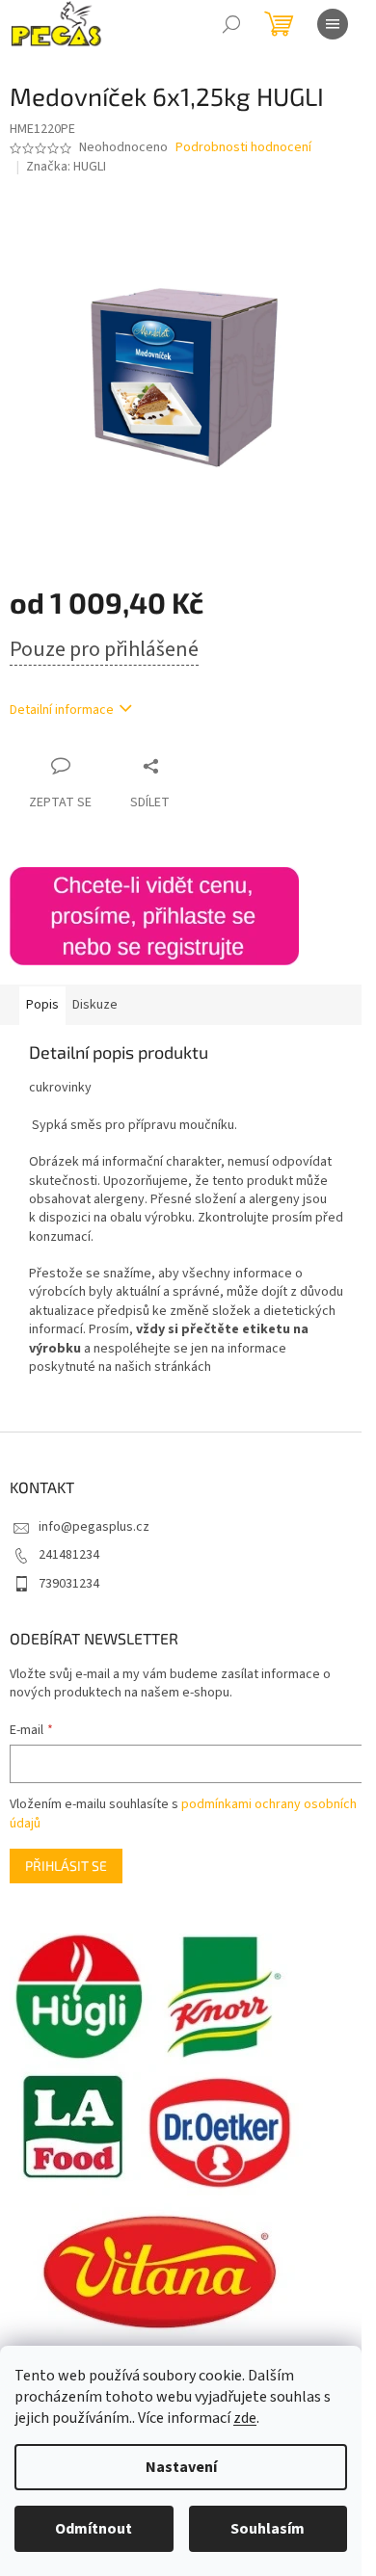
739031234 (69, 1584)
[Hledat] (231, 24)
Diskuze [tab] (95, 1005)
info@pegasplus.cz (94, 1527)
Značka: (66, 167)
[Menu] (333, 24)
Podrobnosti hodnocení (243, 148)
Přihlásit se (66, 1866)
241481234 (69, 1555)
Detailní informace (62, 710)
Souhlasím (268, 2529)
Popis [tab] (42, 1005)
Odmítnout (94, 2529)
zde (245, 2418)
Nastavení (181, 2467)
